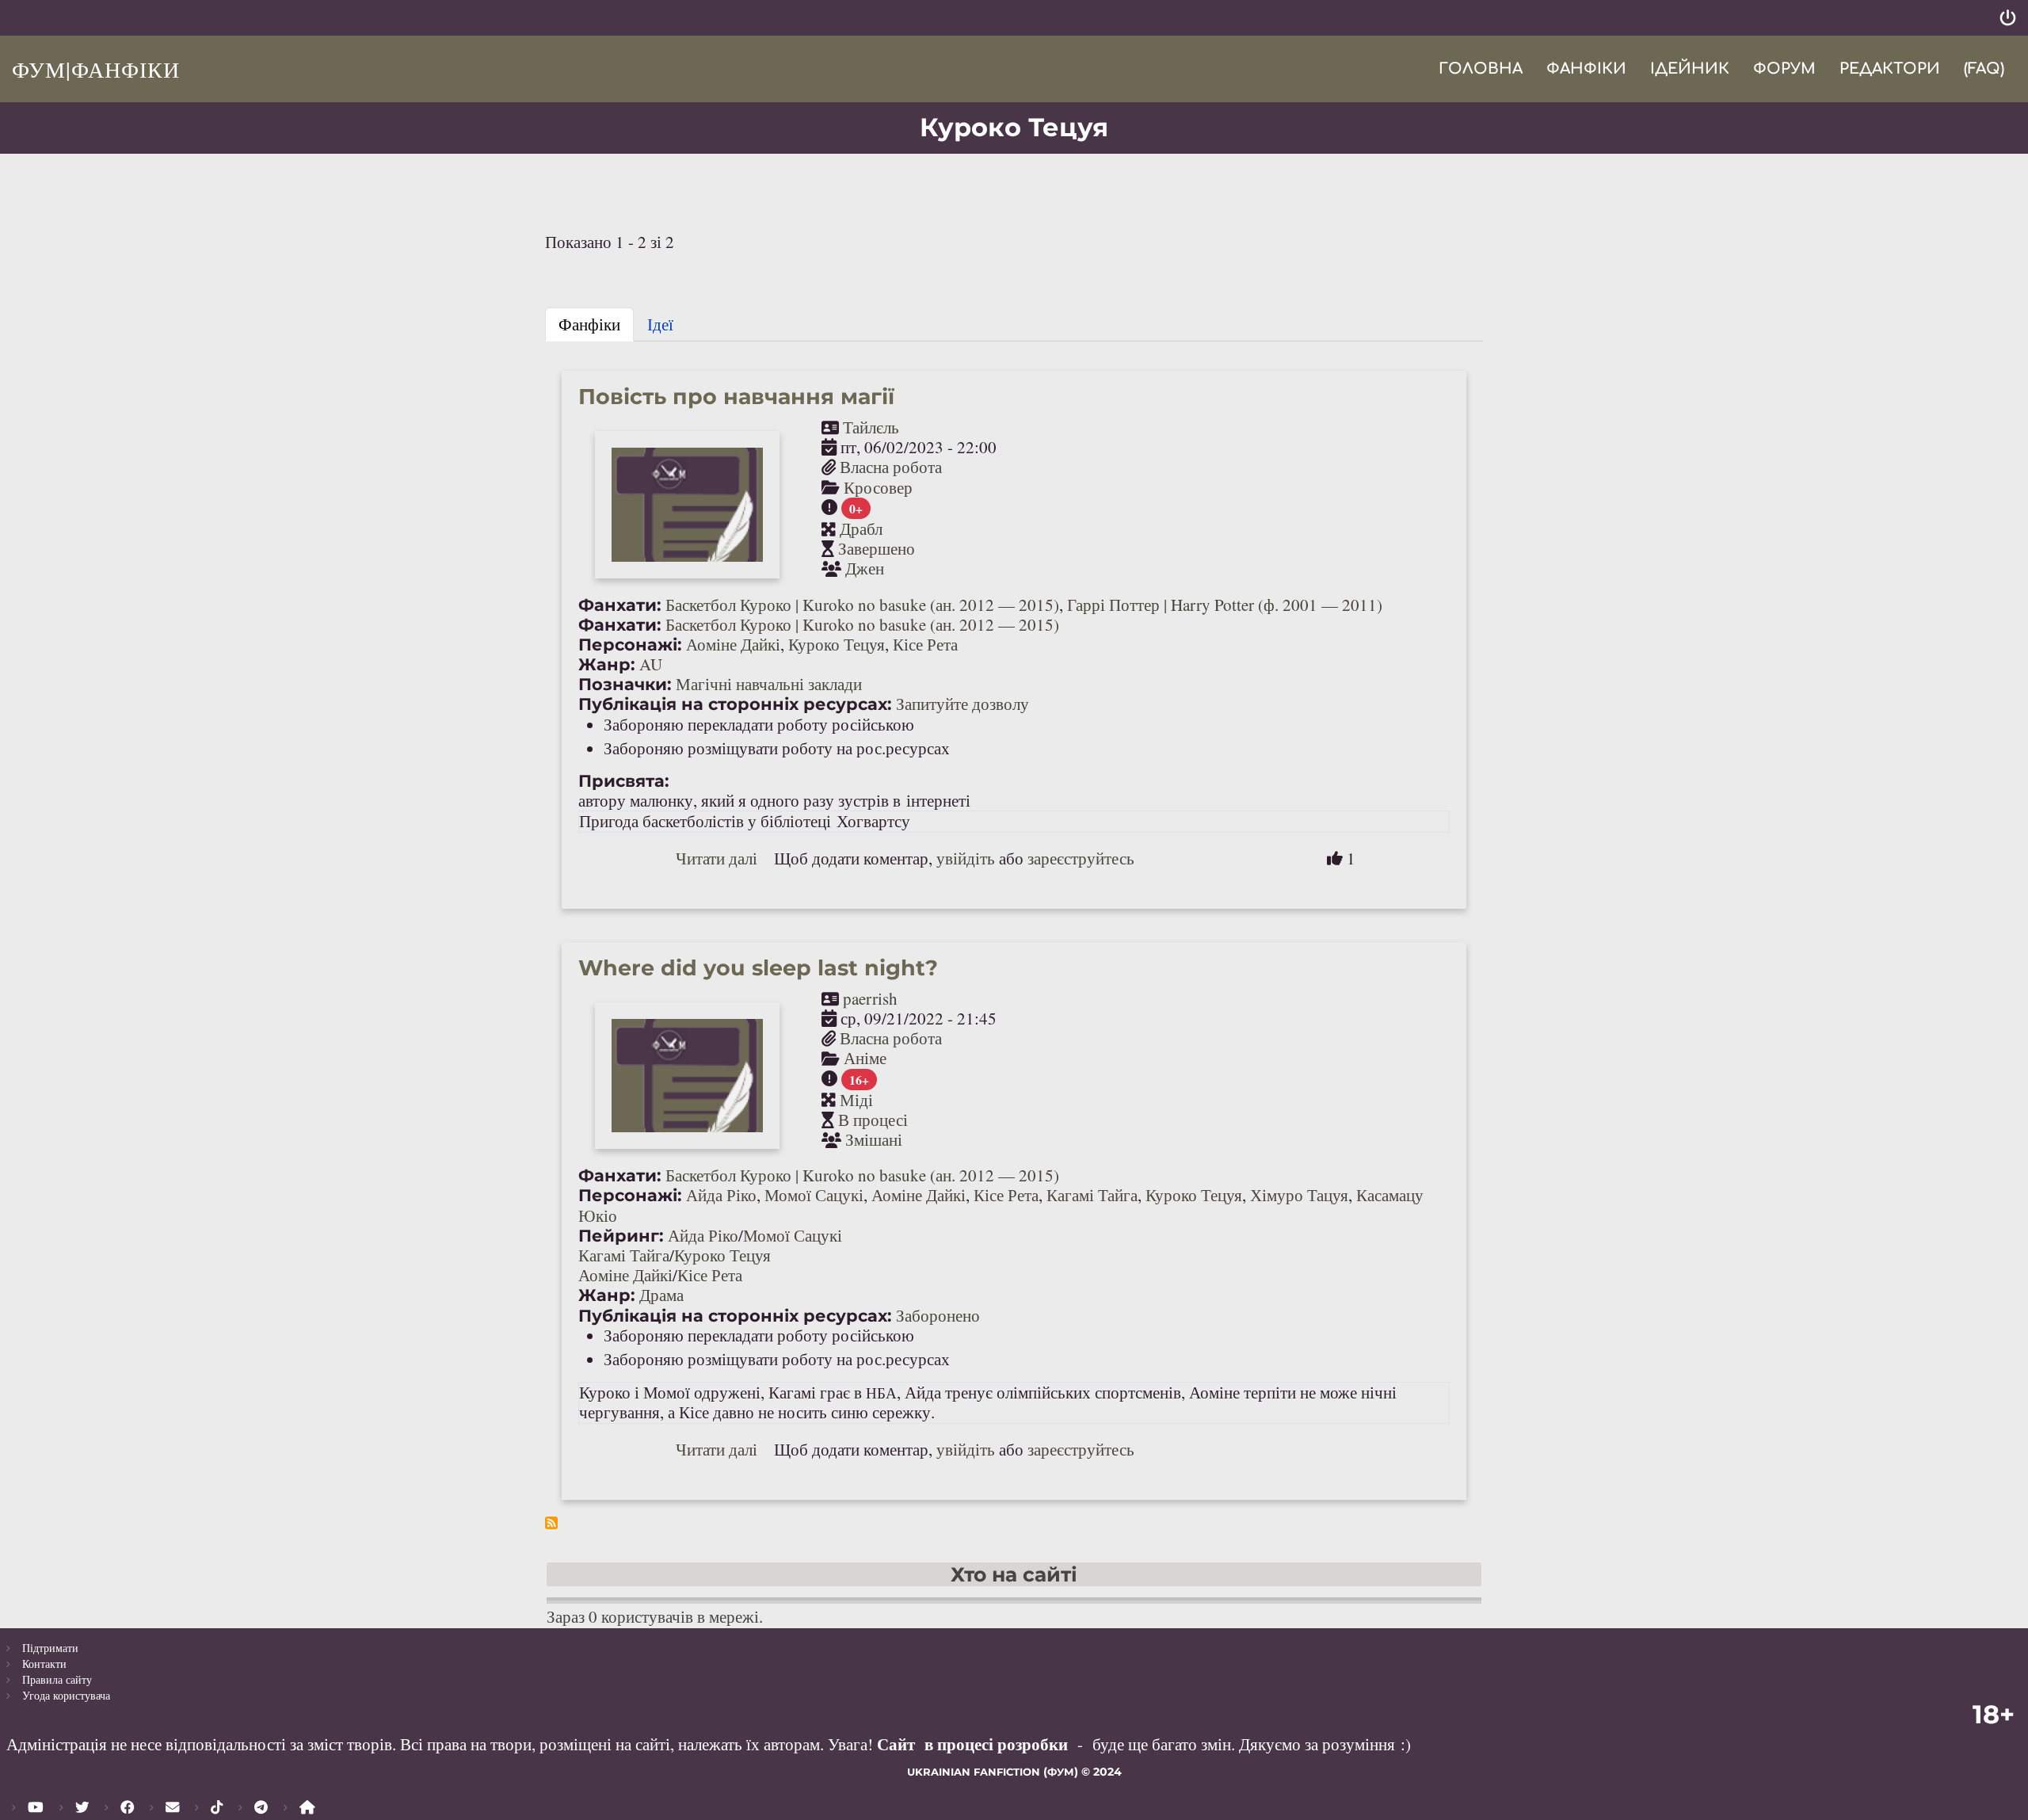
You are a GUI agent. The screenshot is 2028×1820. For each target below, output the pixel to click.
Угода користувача (66, 1695)
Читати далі (717, 858)
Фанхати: (620, 605)
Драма (661, 1295)
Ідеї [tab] (660, 324)
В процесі (873, 1120)
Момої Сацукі (814, 1195)
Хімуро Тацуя (1299, 1195)
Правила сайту (57, 1679)
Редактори (1890, 69)
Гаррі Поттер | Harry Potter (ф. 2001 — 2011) (1225, 605)
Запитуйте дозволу (963, 704)
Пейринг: (621, 1236)
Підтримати (50, 1648)
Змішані (874, 1139)
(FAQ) (1984, 69)
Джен (865, 568)
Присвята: (624, 781)
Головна (1481, 69)
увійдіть (966, 858)
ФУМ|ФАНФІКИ (96, 69)
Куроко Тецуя (837, 644)
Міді (856, 1100)
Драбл (861, 528)
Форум (1784, 69)
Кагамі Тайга (1092, 1195)
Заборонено (938, 1315)
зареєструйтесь (1081, 858)
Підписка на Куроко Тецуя (551, 1523)
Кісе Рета (925, 644)
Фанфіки (1586, 69)
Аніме (865, 1058)
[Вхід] (2008, 18)
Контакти (44, 1664)
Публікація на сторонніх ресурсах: (735, 704)
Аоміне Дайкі (733, 644)
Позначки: (625, 684)
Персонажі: (630, 645)
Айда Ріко (721, 1195)
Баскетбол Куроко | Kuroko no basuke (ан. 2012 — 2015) (862, 605)
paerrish (870, 998)
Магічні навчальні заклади (769, 684)
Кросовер (878, 487)
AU (651, 664)
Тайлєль (871, 427)
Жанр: (607, 664)
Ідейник (1690, 69)
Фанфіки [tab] (589, 324)
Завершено (877, 548)
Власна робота (891, 467)
